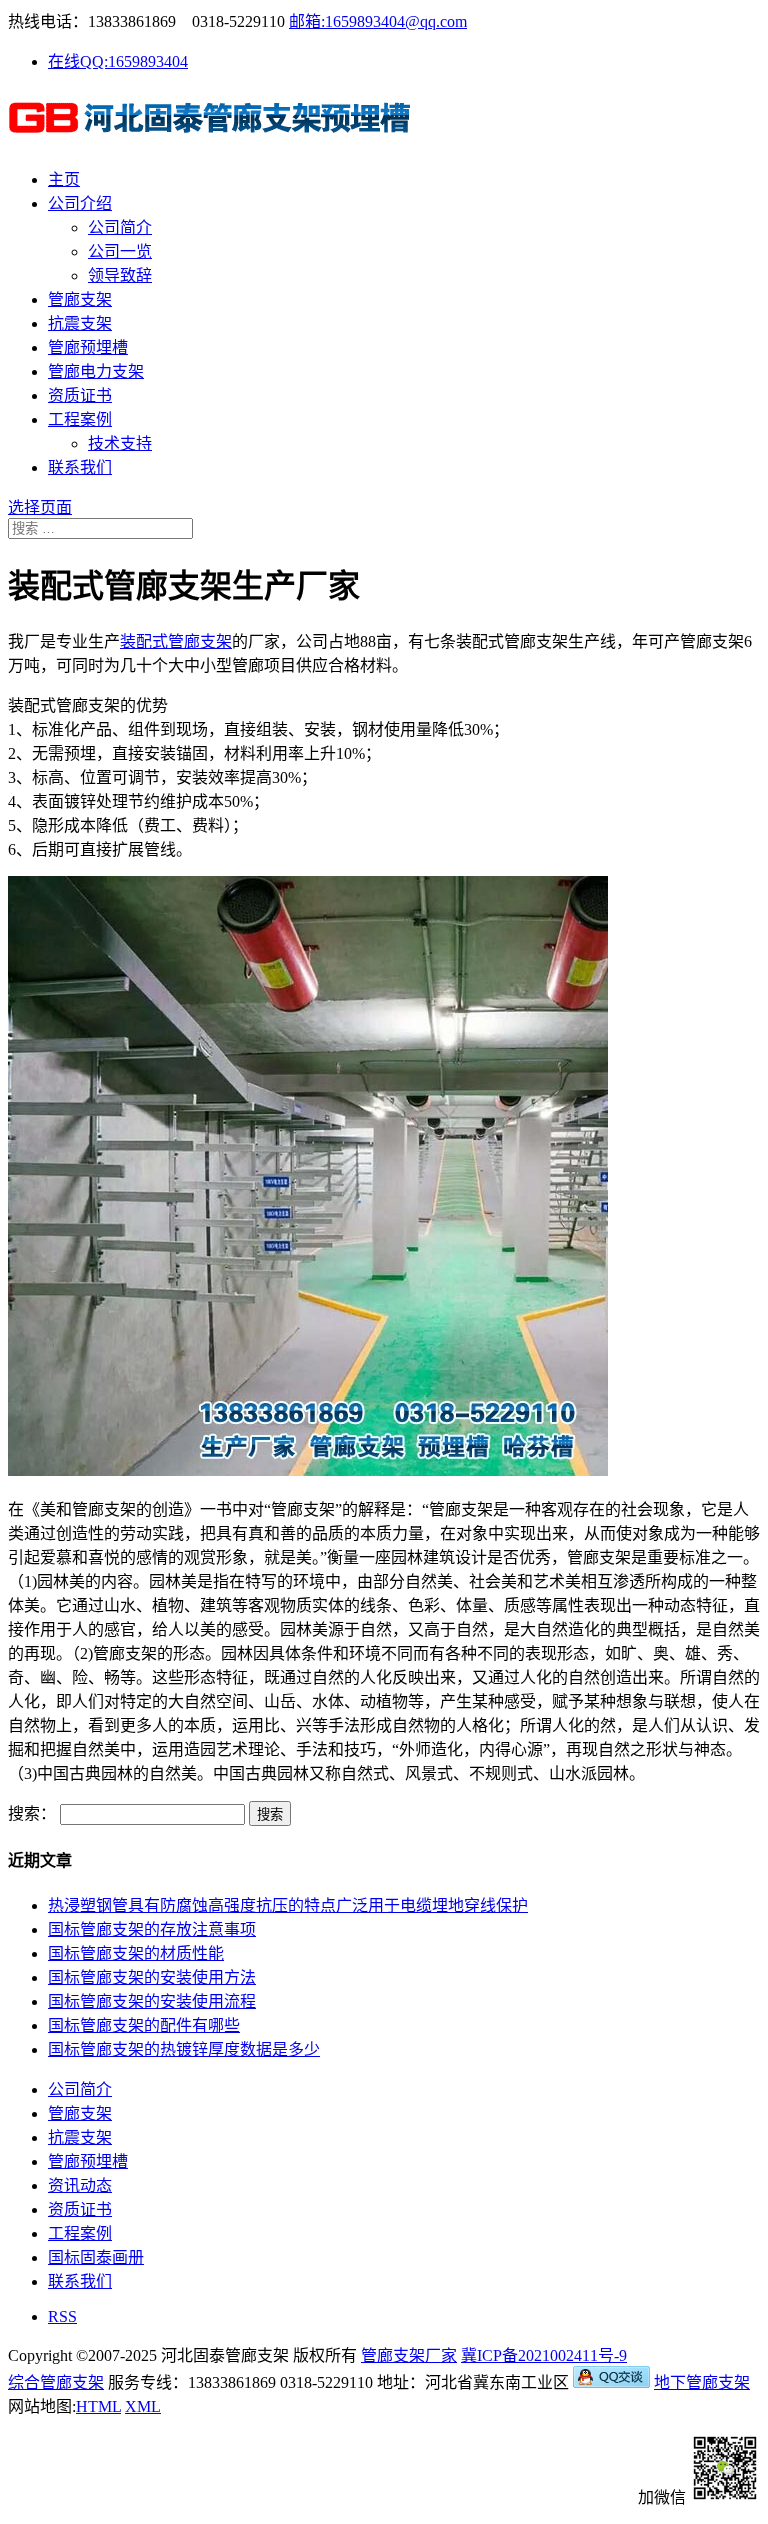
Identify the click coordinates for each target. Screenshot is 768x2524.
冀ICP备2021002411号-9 (544, 2355)
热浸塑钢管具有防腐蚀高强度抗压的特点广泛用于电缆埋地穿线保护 (288, 1905)
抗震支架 (80, 323)
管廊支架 (80, 299)
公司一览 (120, 251)
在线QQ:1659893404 (118, 61)
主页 (64, 179)
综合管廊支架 (56, 2382)
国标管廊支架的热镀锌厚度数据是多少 (184, 2049)
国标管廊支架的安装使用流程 (152, 2001)
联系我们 (80, 467)
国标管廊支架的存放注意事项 (152, 1929)
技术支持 (120, 443)
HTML (98, 2406)
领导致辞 (120, 275)
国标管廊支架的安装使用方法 (152, 1977)
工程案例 (80, 419)
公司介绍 (80, 203)
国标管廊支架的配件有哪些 (144, 2025)
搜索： (32, 1813)
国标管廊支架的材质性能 (136, 1953)
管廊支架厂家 (409, 2355)
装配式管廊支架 (176, 641)
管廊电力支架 (96, 371)
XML (143, 2406)
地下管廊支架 (702, 2382)
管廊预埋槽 (88, 347)
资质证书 (80, 395)
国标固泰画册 (96, 2257)
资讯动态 (80, 2185)
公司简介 (120, 227)
